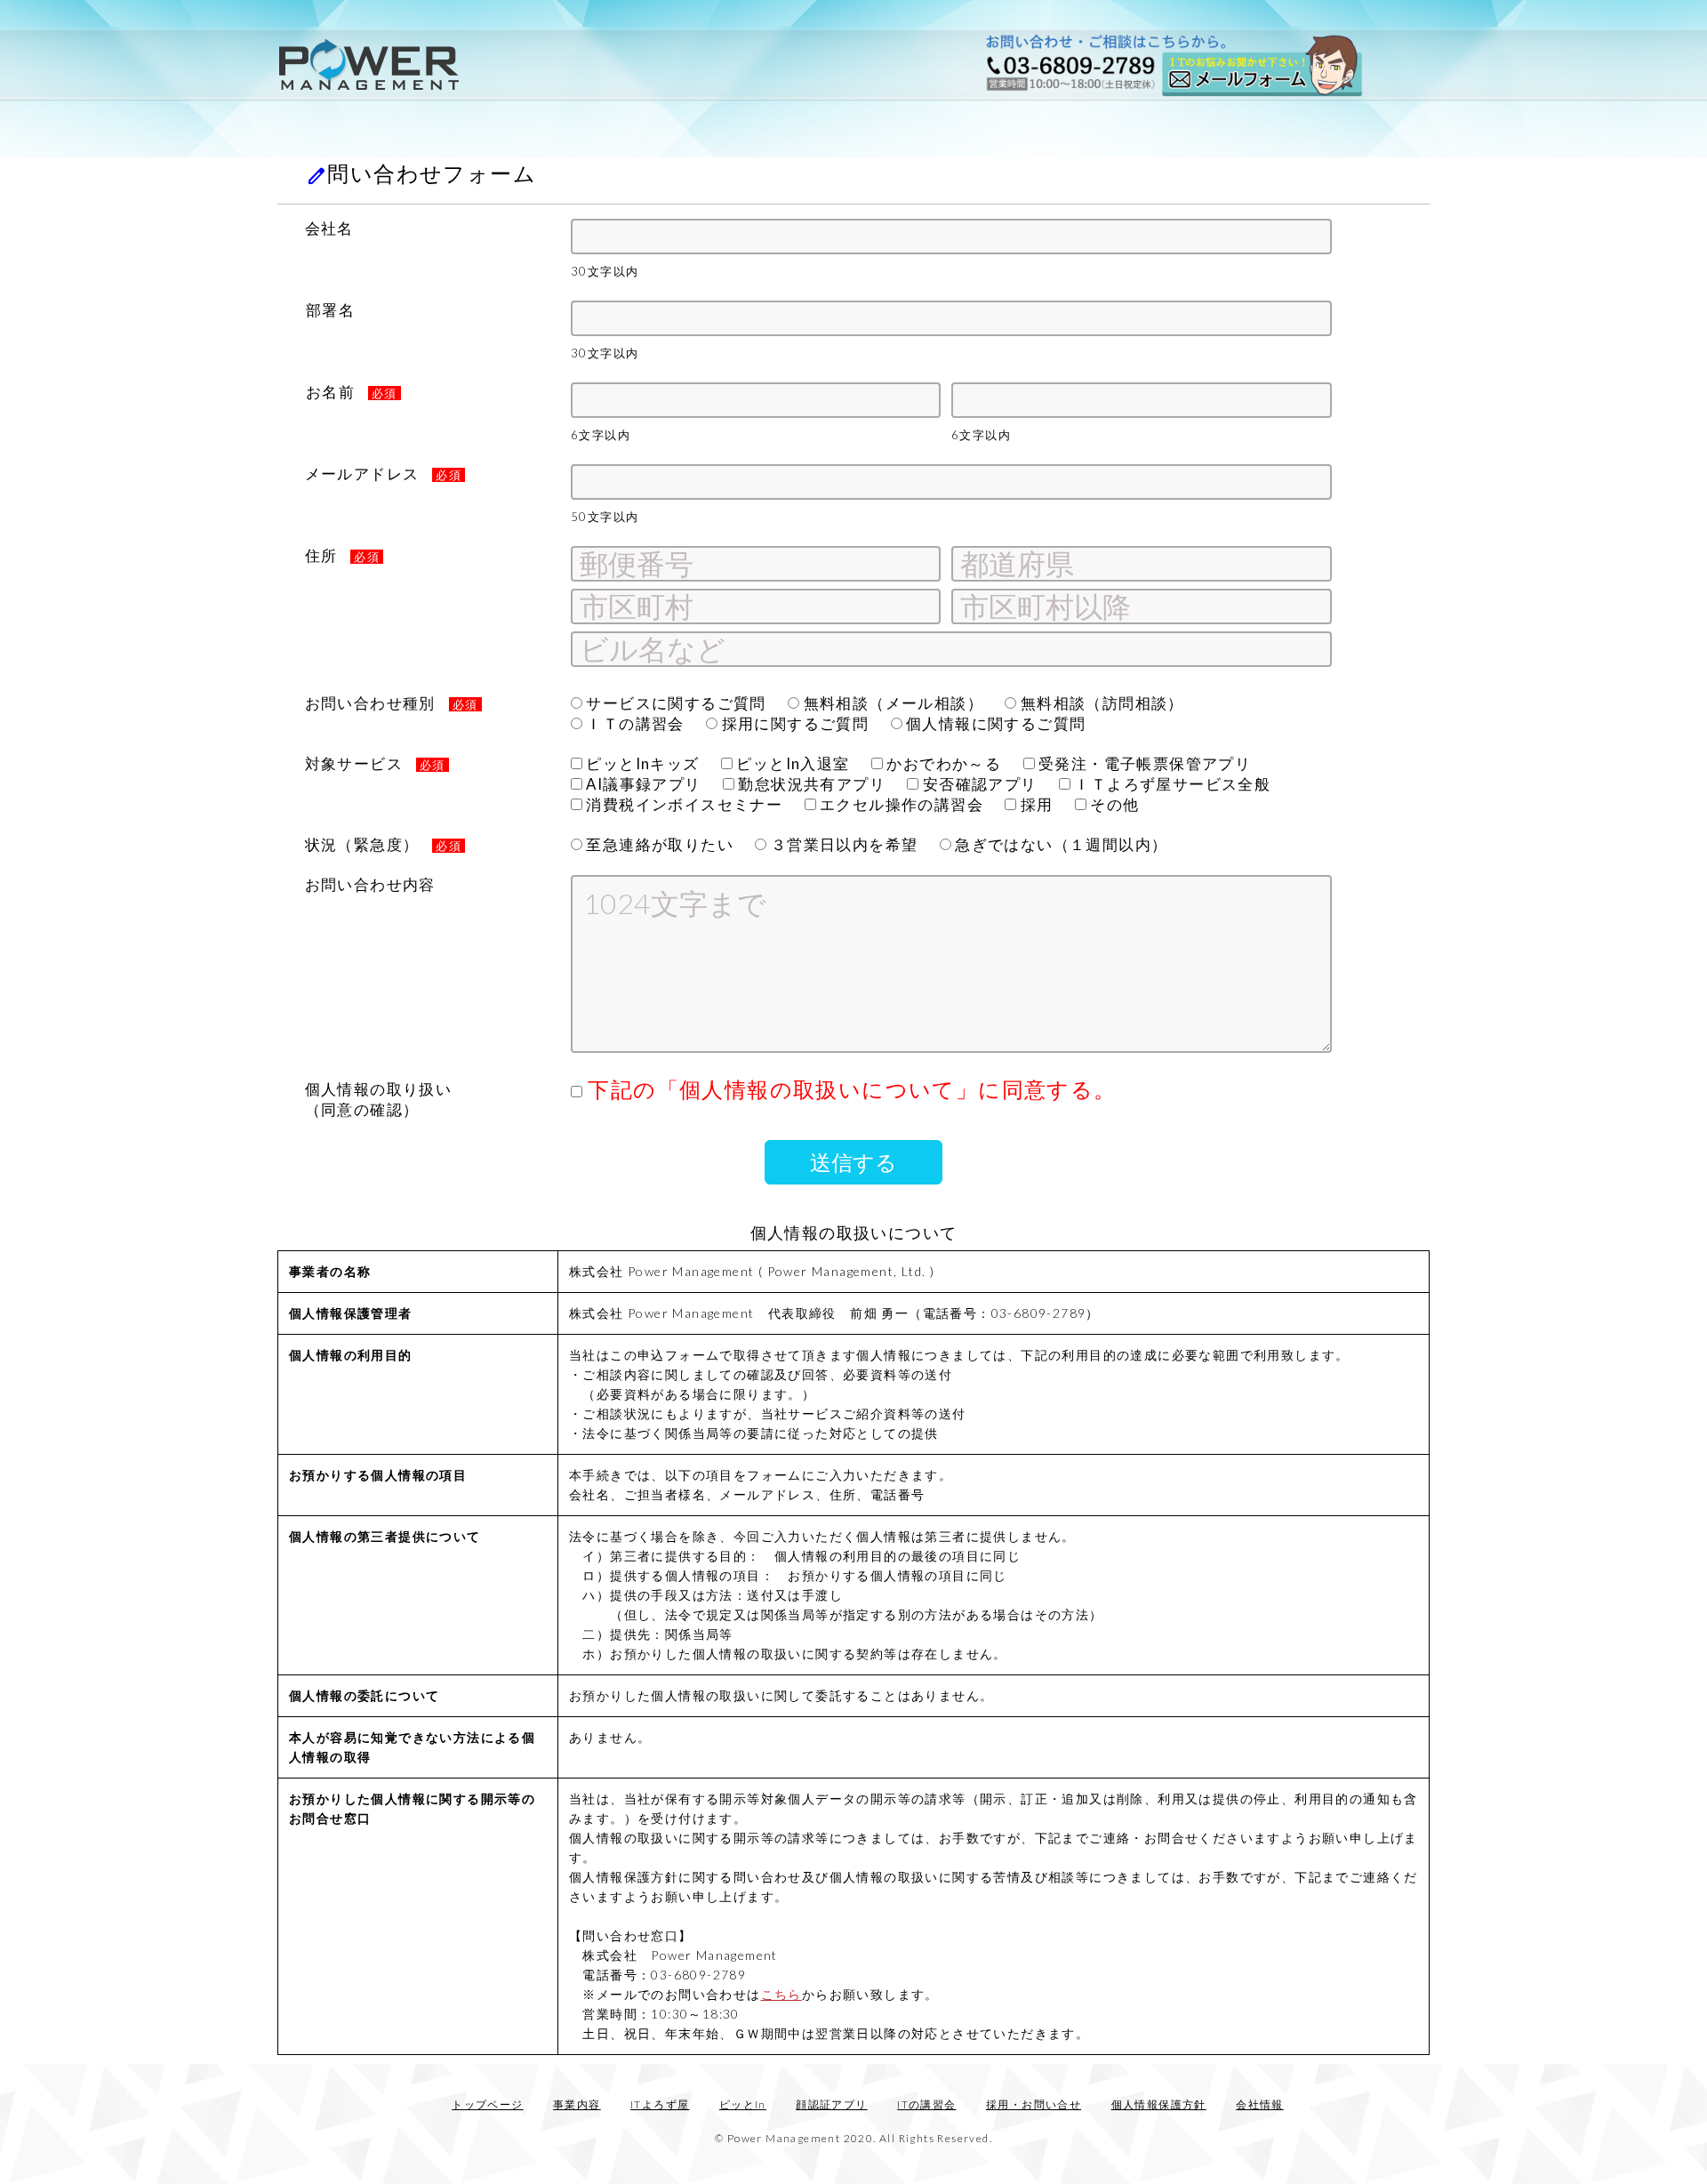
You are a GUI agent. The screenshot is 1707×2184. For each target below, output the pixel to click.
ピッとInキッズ (641, 763)
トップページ (487, 2104)
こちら (781, 1994)
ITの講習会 (926, 2104)
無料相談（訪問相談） (1100, 703)
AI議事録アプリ (642, 784)
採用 (1034, 804)
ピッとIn (743, 2104)
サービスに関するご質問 (674, 703)
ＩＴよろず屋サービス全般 (1170, 784)
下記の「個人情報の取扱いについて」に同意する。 (849, 1089)
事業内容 (577, 2104)
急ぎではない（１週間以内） (1060, 844)
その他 (1113, 804)
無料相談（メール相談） (891, 703)
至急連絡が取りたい (658, 844)
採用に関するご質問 (793, 723)
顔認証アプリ (831, 2104)
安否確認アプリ (978, 784)
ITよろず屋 (660, 2104)
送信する (853, 1162)
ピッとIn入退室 (791, 763)
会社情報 (1260, 2104)
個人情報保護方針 (1159, 2104)
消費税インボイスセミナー (682, 804)
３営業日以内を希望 (842, 844)
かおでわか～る (942, 763)
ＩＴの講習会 (633, 723)
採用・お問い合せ (1034, 2104)
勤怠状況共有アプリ (810, 784)
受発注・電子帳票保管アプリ (1143, 763)
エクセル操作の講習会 (900, 804)
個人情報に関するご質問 (994, 723)
